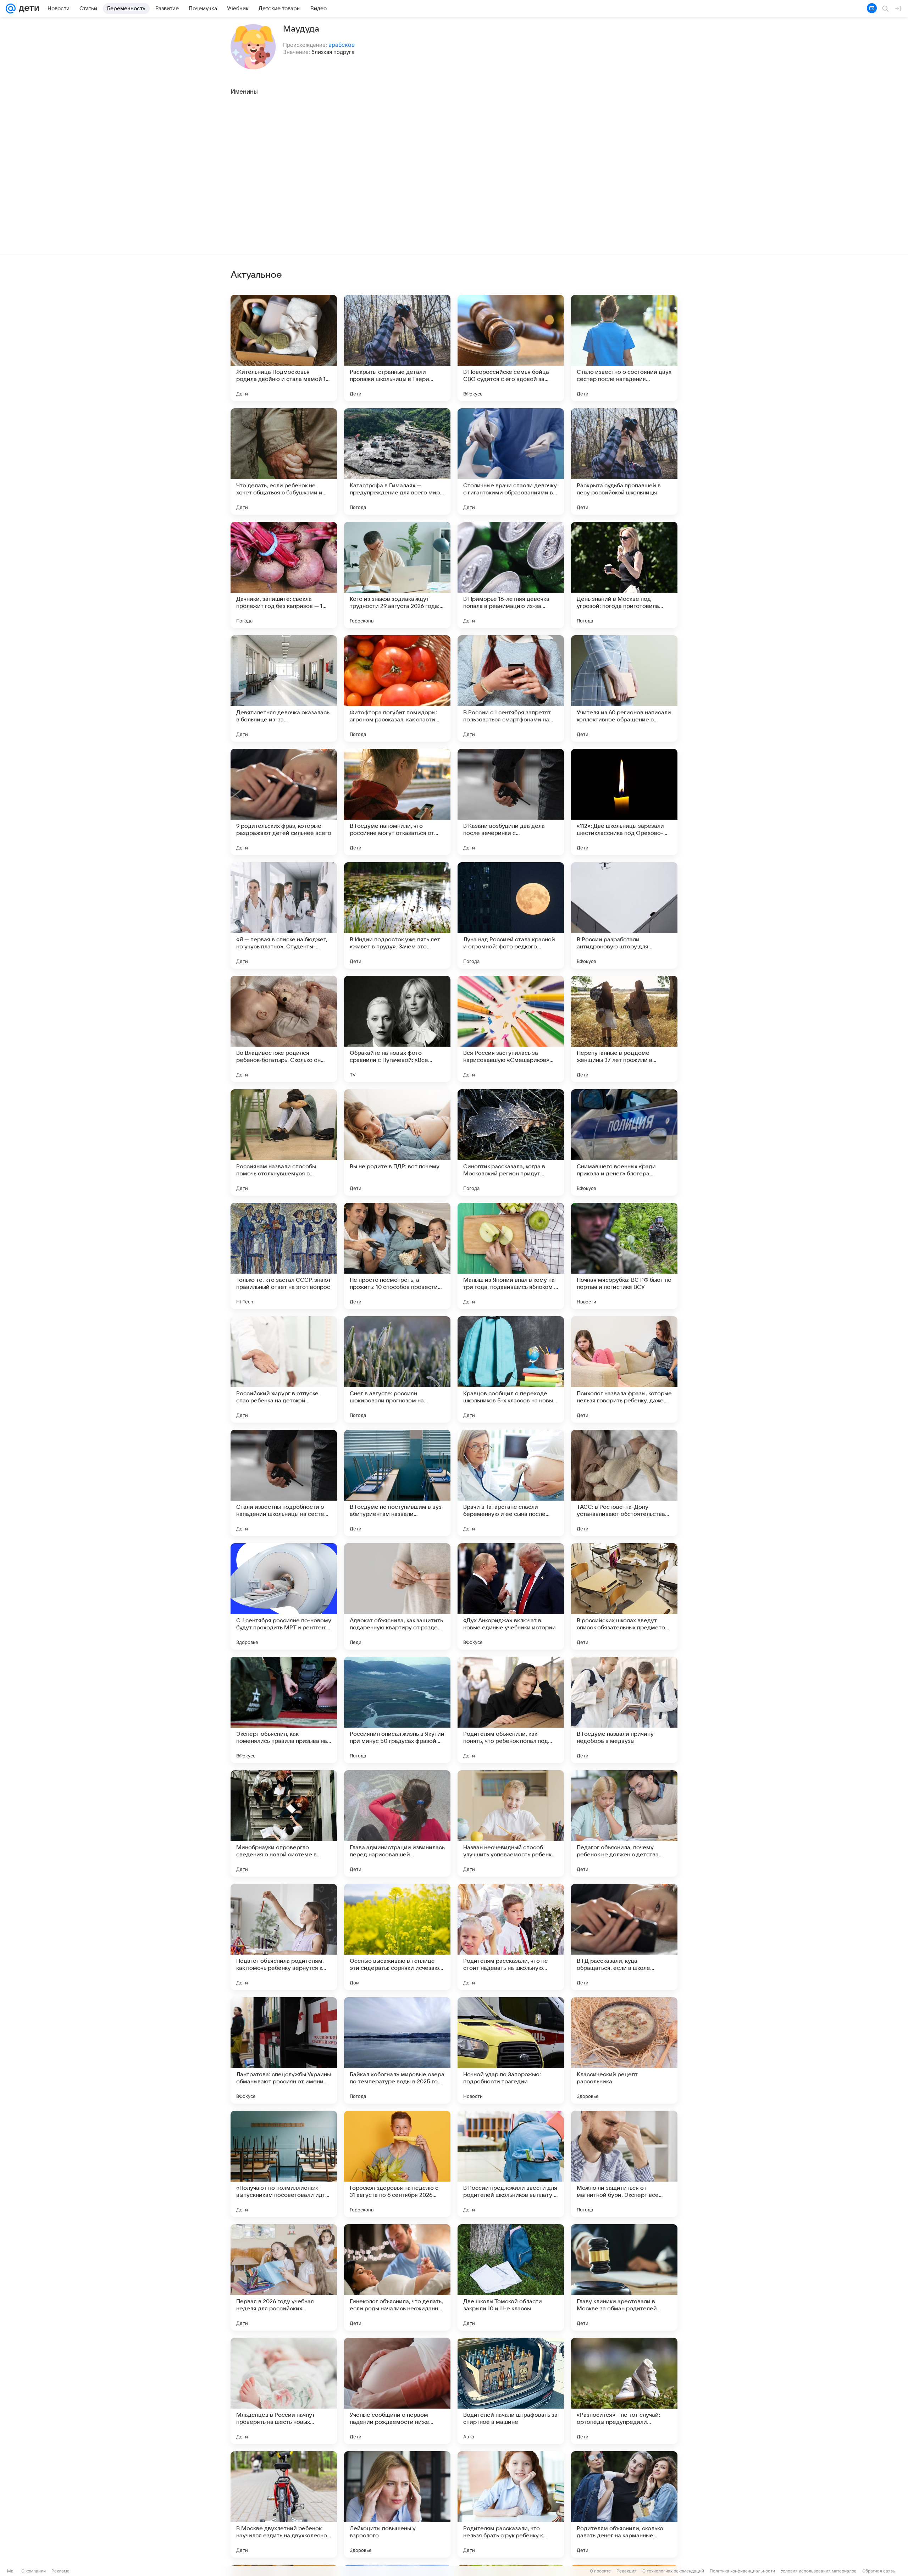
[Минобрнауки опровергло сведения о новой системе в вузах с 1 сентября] (284, 1823)
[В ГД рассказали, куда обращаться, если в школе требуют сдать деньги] (624, 1937)
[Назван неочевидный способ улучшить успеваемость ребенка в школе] (511, 1823)
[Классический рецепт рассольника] (624, 2050)
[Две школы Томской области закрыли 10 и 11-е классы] (511, 2277)
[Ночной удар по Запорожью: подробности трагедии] (511, 2050)
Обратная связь (879, 2571)
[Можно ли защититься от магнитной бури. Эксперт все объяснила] (624, 2164)
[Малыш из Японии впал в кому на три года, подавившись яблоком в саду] (511, 1256)
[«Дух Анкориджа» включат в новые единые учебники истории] (511, 1596)
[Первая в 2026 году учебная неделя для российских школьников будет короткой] (284, 2277)
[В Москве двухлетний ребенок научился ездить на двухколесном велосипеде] (284, 2504)
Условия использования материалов (819, 2571)
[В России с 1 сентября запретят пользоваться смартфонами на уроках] (511, 688)
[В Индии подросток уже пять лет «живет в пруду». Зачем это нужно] (397, 915)
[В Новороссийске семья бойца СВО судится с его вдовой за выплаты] (511, 348)
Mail (11, 2571)
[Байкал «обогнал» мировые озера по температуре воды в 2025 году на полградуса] (397, 2050)
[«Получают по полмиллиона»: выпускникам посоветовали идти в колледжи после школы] (284, 2164)
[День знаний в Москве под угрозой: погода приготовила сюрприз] (624, 575)
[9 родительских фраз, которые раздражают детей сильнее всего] (284, 802)
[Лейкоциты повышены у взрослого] (397, 2504)
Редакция (627, 2571)
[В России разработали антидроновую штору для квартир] (624, 915)
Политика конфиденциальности (742, 2571)
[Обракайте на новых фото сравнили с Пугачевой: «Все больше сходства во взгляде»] (397, 1029)
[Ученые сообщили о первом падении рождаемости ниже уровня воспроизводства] (397, 2391)
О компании (34, 2571)
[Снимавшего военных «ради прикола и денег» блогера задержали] (624, 1142)
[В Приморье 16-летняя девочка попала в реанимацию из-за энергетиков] (511, 575)
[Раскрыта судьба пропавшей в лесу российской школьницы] (624, 461)
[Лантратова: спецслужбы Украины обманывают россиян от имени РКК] (284, 2050)
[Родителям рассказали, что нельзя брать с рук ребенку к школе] (511, 2504)
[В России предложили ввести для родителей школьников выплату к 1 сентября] (511, 2164)
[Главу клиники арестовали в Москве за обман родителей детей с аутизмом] (624, 2277)
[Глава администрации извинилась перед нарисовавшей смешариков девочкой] (397, 1823)
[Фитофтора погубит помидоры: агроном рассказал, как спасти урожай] (397, 688)
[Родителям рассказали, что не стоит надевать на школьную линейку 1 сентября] (511, 1937)
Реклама (60, 2571)
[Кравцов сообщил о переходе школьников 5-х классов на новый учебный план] (511, 1369)
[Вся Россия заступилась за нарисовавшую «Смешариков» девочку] (511, 1029)
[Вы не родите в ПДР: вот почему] (397, 1142)
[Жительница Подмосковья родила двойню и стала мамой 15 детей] (284, 348)
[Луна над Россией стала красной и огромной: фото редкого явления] (511, 915)
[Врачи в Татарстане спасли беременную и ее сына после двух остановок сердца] (511, 1483)
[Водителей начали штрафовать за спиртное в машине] (511, 2391)
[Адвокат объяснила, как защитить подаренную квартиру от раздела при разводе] (397, 1596)
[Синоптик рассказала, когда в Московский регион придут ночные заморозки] (511, 1142)
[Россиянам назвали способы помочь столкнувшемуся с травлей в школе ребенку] (284, 1142)
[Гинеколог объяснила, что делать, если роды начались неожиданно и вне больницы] (397, 2277)
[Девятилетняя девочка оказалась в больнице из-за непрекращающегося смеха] (284, 688)
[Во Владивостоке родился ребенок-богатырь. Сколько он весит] (284, 1029)
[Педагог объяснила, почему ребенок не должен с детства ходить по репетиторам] (624, 1823)
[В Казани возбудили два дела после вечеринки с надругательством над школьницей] (511, 802)
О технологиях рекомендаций (673, 2571)
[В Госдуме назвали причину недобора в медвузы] (624, 1710)
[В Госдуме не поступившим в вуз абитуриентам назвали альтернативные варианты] (397, 1483)
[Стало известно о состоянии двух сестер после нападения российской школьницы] (624, 348)
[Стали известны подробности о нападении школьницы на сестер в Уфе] (284, 1483)
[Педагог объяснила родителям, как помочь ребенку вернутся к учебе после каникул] (284, 1937)
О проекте (600, 2571)
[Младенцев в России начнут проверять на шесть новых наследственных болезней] (284, 2391)
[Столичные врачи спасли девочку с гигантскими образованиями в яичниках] (511, 461)
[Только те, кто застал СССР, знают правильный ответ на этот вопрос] (284, 1256)
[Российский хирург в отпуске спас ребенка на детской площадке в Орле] (284, 1369)
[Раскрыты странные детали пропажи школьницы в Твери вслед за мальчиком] (397, 348)
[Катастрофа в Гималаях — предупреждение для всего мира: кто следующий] (397, 461)
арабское (342, 45)
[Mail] (11, 9)
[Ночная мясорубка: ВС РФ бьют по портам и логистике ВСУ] (624, 1256)
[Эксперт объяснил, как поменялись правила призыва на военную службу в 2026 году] (284, 1710)
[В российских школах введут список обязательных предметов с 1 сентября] (624, 1596)
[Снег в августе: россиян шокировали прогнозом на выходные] (397, 1369)
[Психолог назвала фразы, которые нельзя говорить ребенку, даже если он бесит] (624, 1369)
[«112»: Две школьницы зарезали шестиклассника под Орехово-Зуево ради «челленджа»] (624, 802)
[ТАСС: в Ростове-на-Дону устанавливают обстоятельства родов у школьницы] (624, 1483)
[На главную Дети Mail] (27, 9)
